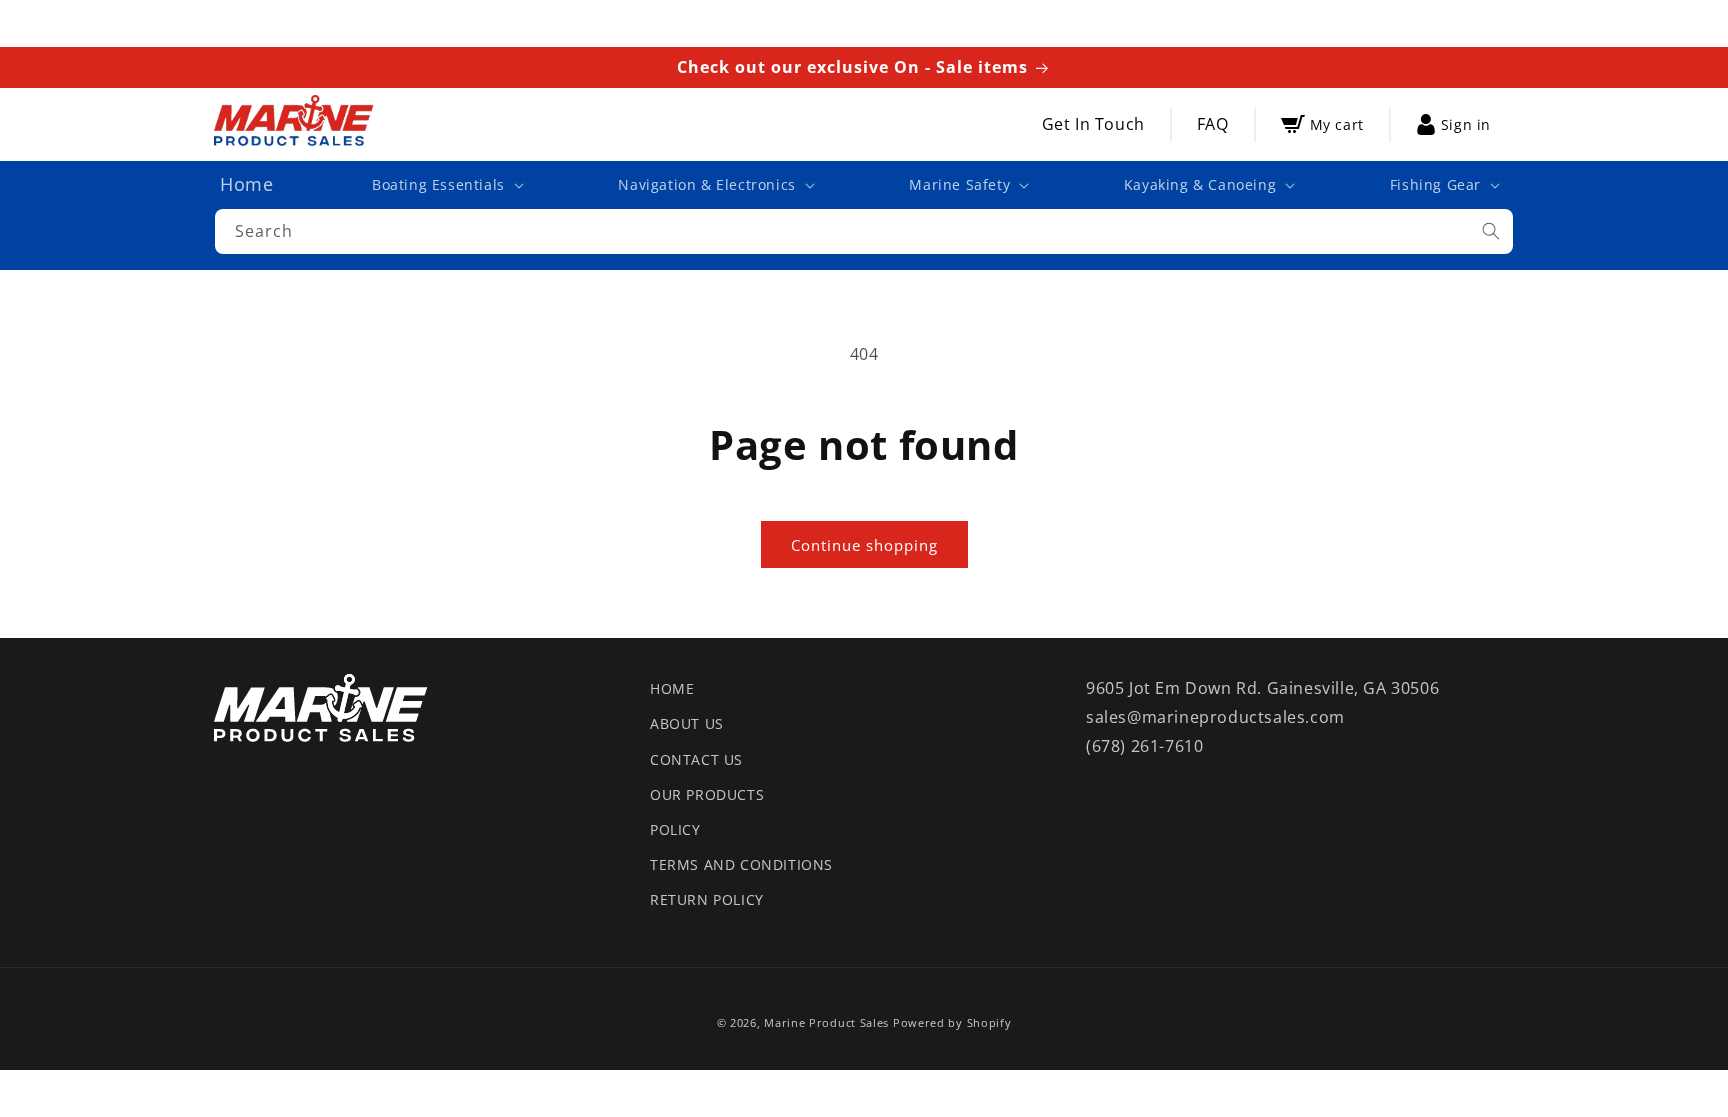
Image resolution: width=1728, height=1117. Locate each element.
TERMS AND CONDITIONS (741, 864)
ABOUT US (687, 723)
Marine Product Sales (826, 1022)
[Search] (1491, 231)
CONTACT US (696, 759)
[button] (446, 185)
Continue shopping (864, 545)
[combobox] (864, 231)
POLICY (675, 829)
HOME (672, 688)
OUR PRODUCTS (707, 794)
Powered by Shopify (952, 1022)
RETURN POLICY (707, 899)
